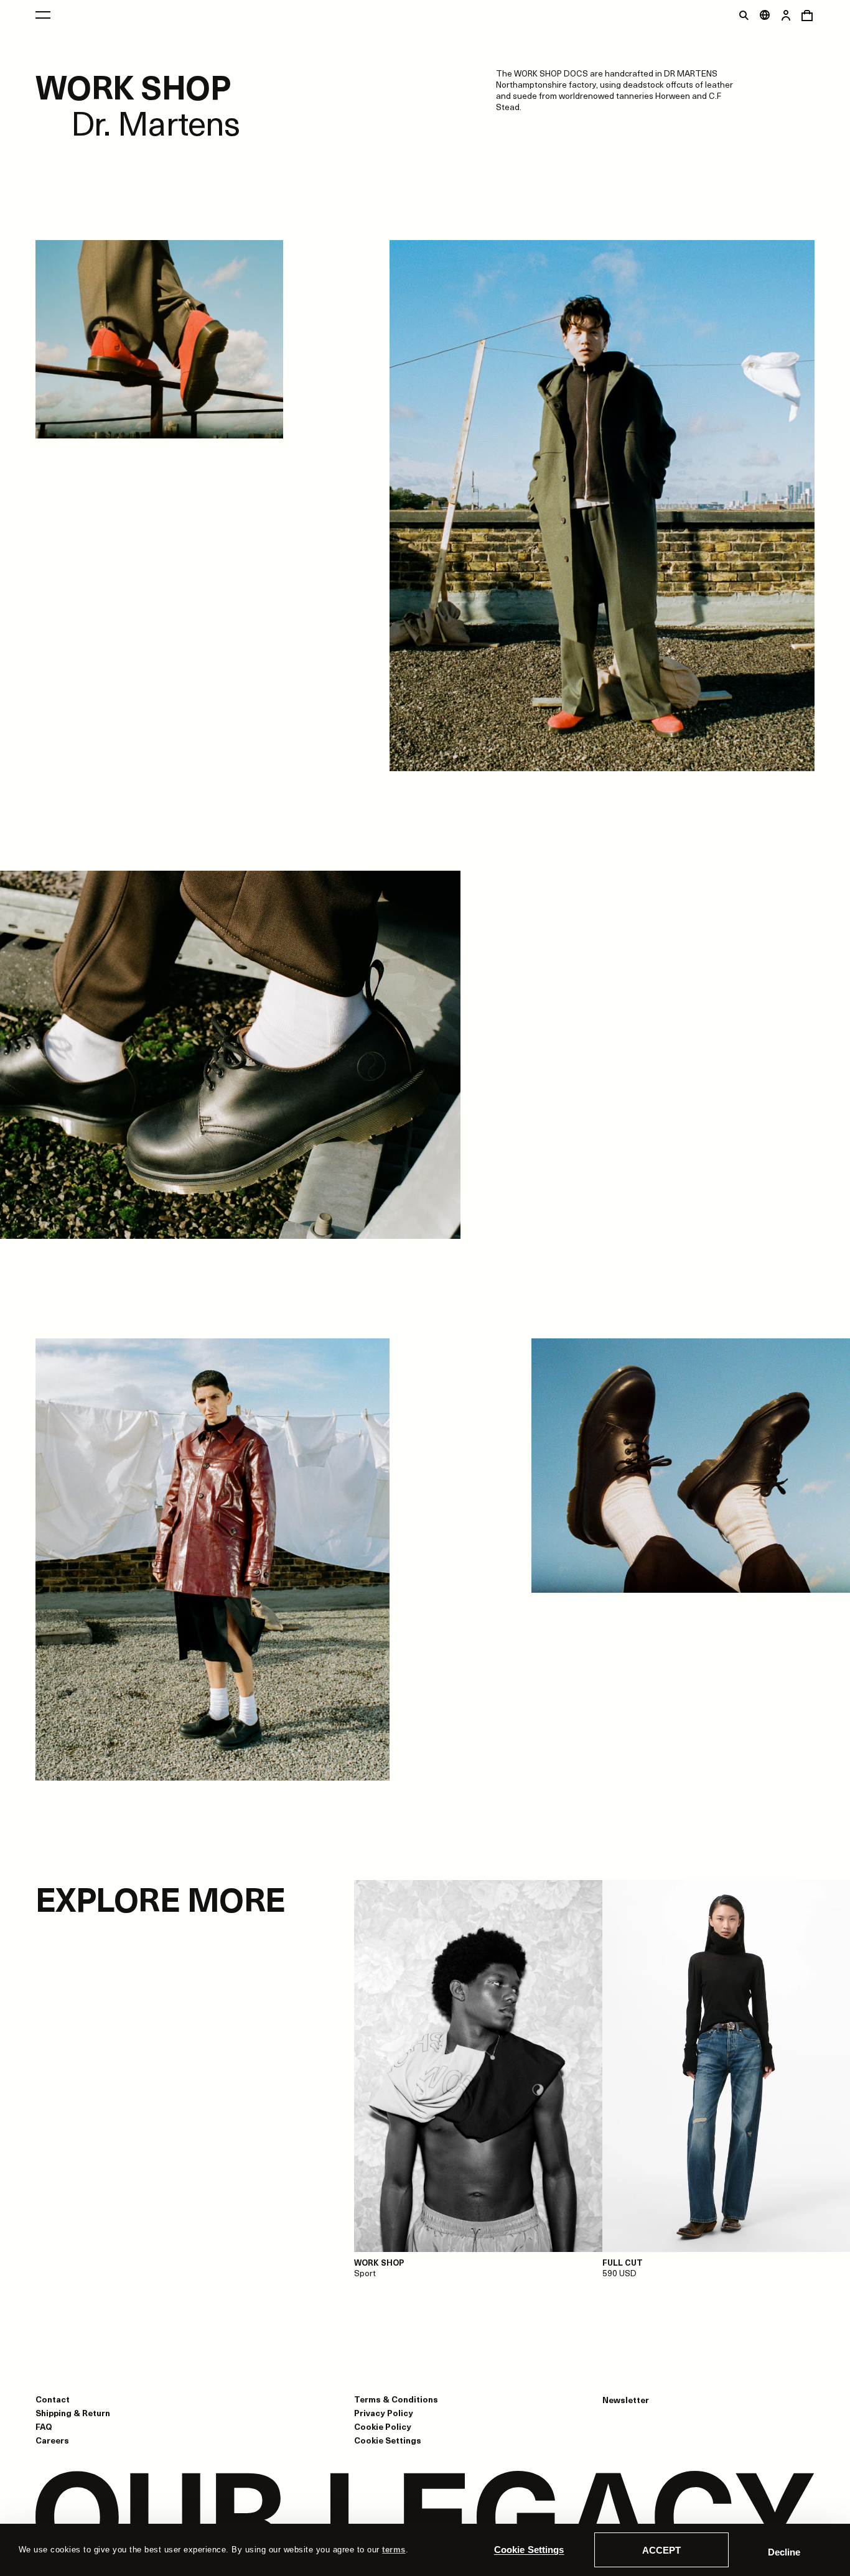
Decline (784, 2552)
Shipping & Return (73, 2413)
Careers (52, 2440)
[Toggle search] (744, 15)
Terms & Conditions (396, 2399)
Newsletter (626, 2400)
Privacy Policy (384, 2413)
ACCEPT (661, 2550)
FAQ (44, 2426)
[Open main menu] (43, 15)
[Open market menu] (765, 15)
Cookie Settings (529, 2550)
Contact (53, 2399)
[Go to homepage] (425, 2518)
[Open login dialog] (786, 15)
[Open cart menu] (807, 15)
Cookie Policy (383, 2426)
